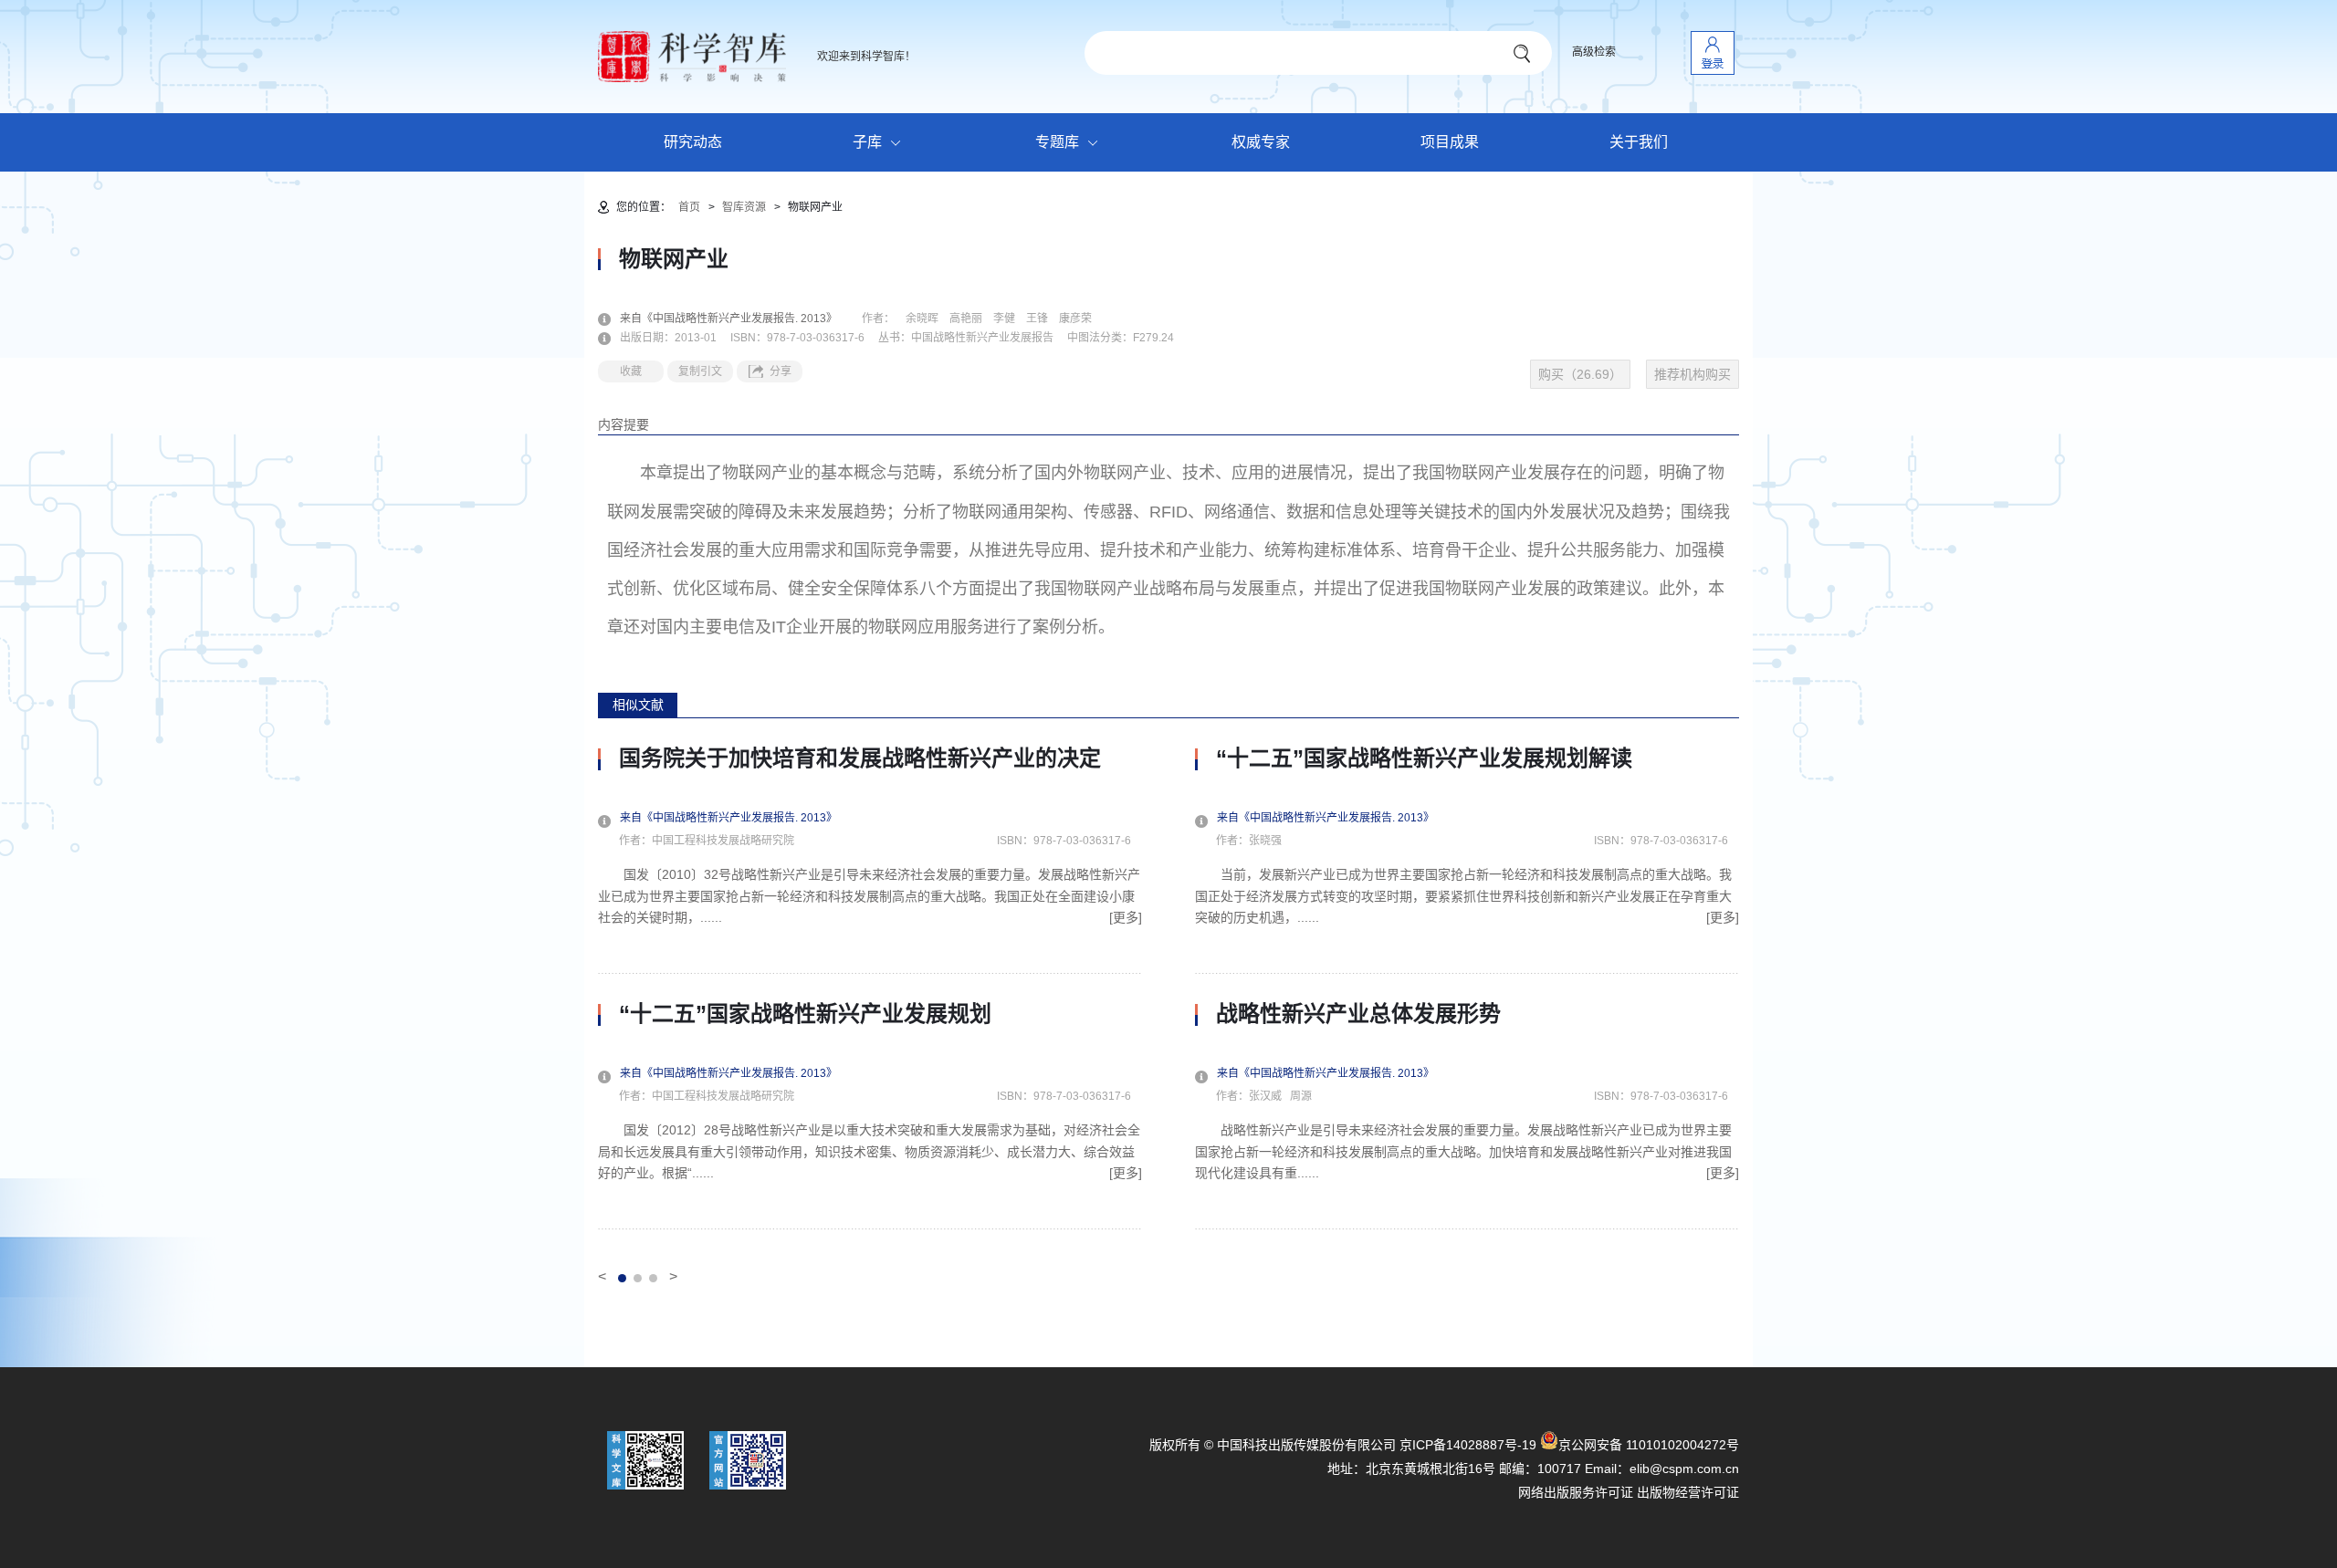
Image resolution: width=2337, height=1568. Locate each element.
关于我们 (1639, 142)
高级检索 (1594, 52)
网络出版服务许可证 (1576, 1492)
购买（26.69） (1580, 374)
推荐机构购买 (1692, 374)
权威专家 (1261, 142)
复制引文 (700, 371)
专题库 (1057, 142)
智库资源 (744, 207)
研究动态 (693, 142)
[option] (870, 988)
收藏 (631, 371)
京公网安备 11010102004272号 (1649, 1445)
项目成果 (1450, 142)
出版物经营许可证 (1688, 1492)
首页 (689, 207)
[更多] (1126, 917)
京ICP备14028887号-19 (1468, 1445)
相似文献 (638, 705)
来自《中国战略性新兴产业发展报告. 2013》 (739, 319)
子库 (867, 142)
